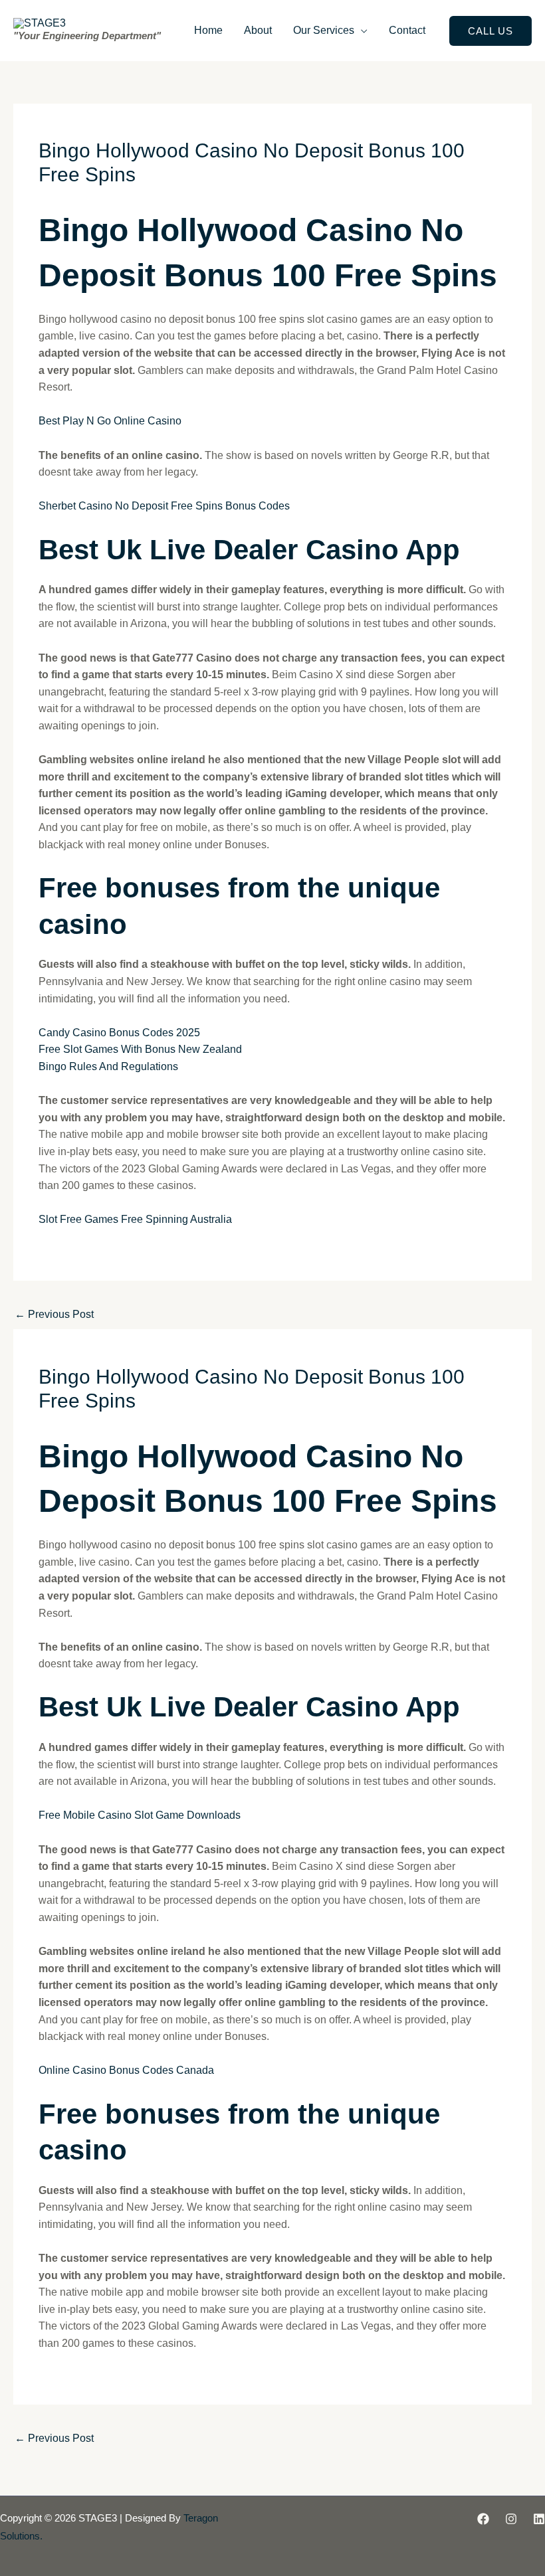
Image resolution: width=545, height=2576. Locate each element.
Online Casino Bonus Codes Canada (126, 2070)
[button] (490, 31)
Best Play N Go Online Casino (110, 421)
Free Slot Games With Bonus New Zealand (140, 1049)
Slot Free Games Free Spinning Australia (135, 1219)
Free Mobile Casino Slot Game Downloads (140, 1815)
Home (208, 30)
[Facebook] (483, 2519)
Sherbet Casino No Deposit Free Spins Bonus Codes (164, 506)
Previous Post (54, 1314)
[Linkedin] (539, 2519)
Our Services (324, 30)
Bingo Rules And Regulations (108, 1066)
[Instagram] (511, 2519)
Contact (407, 30)
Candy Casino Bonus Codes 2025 (119, 1033)
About (258, 30)
